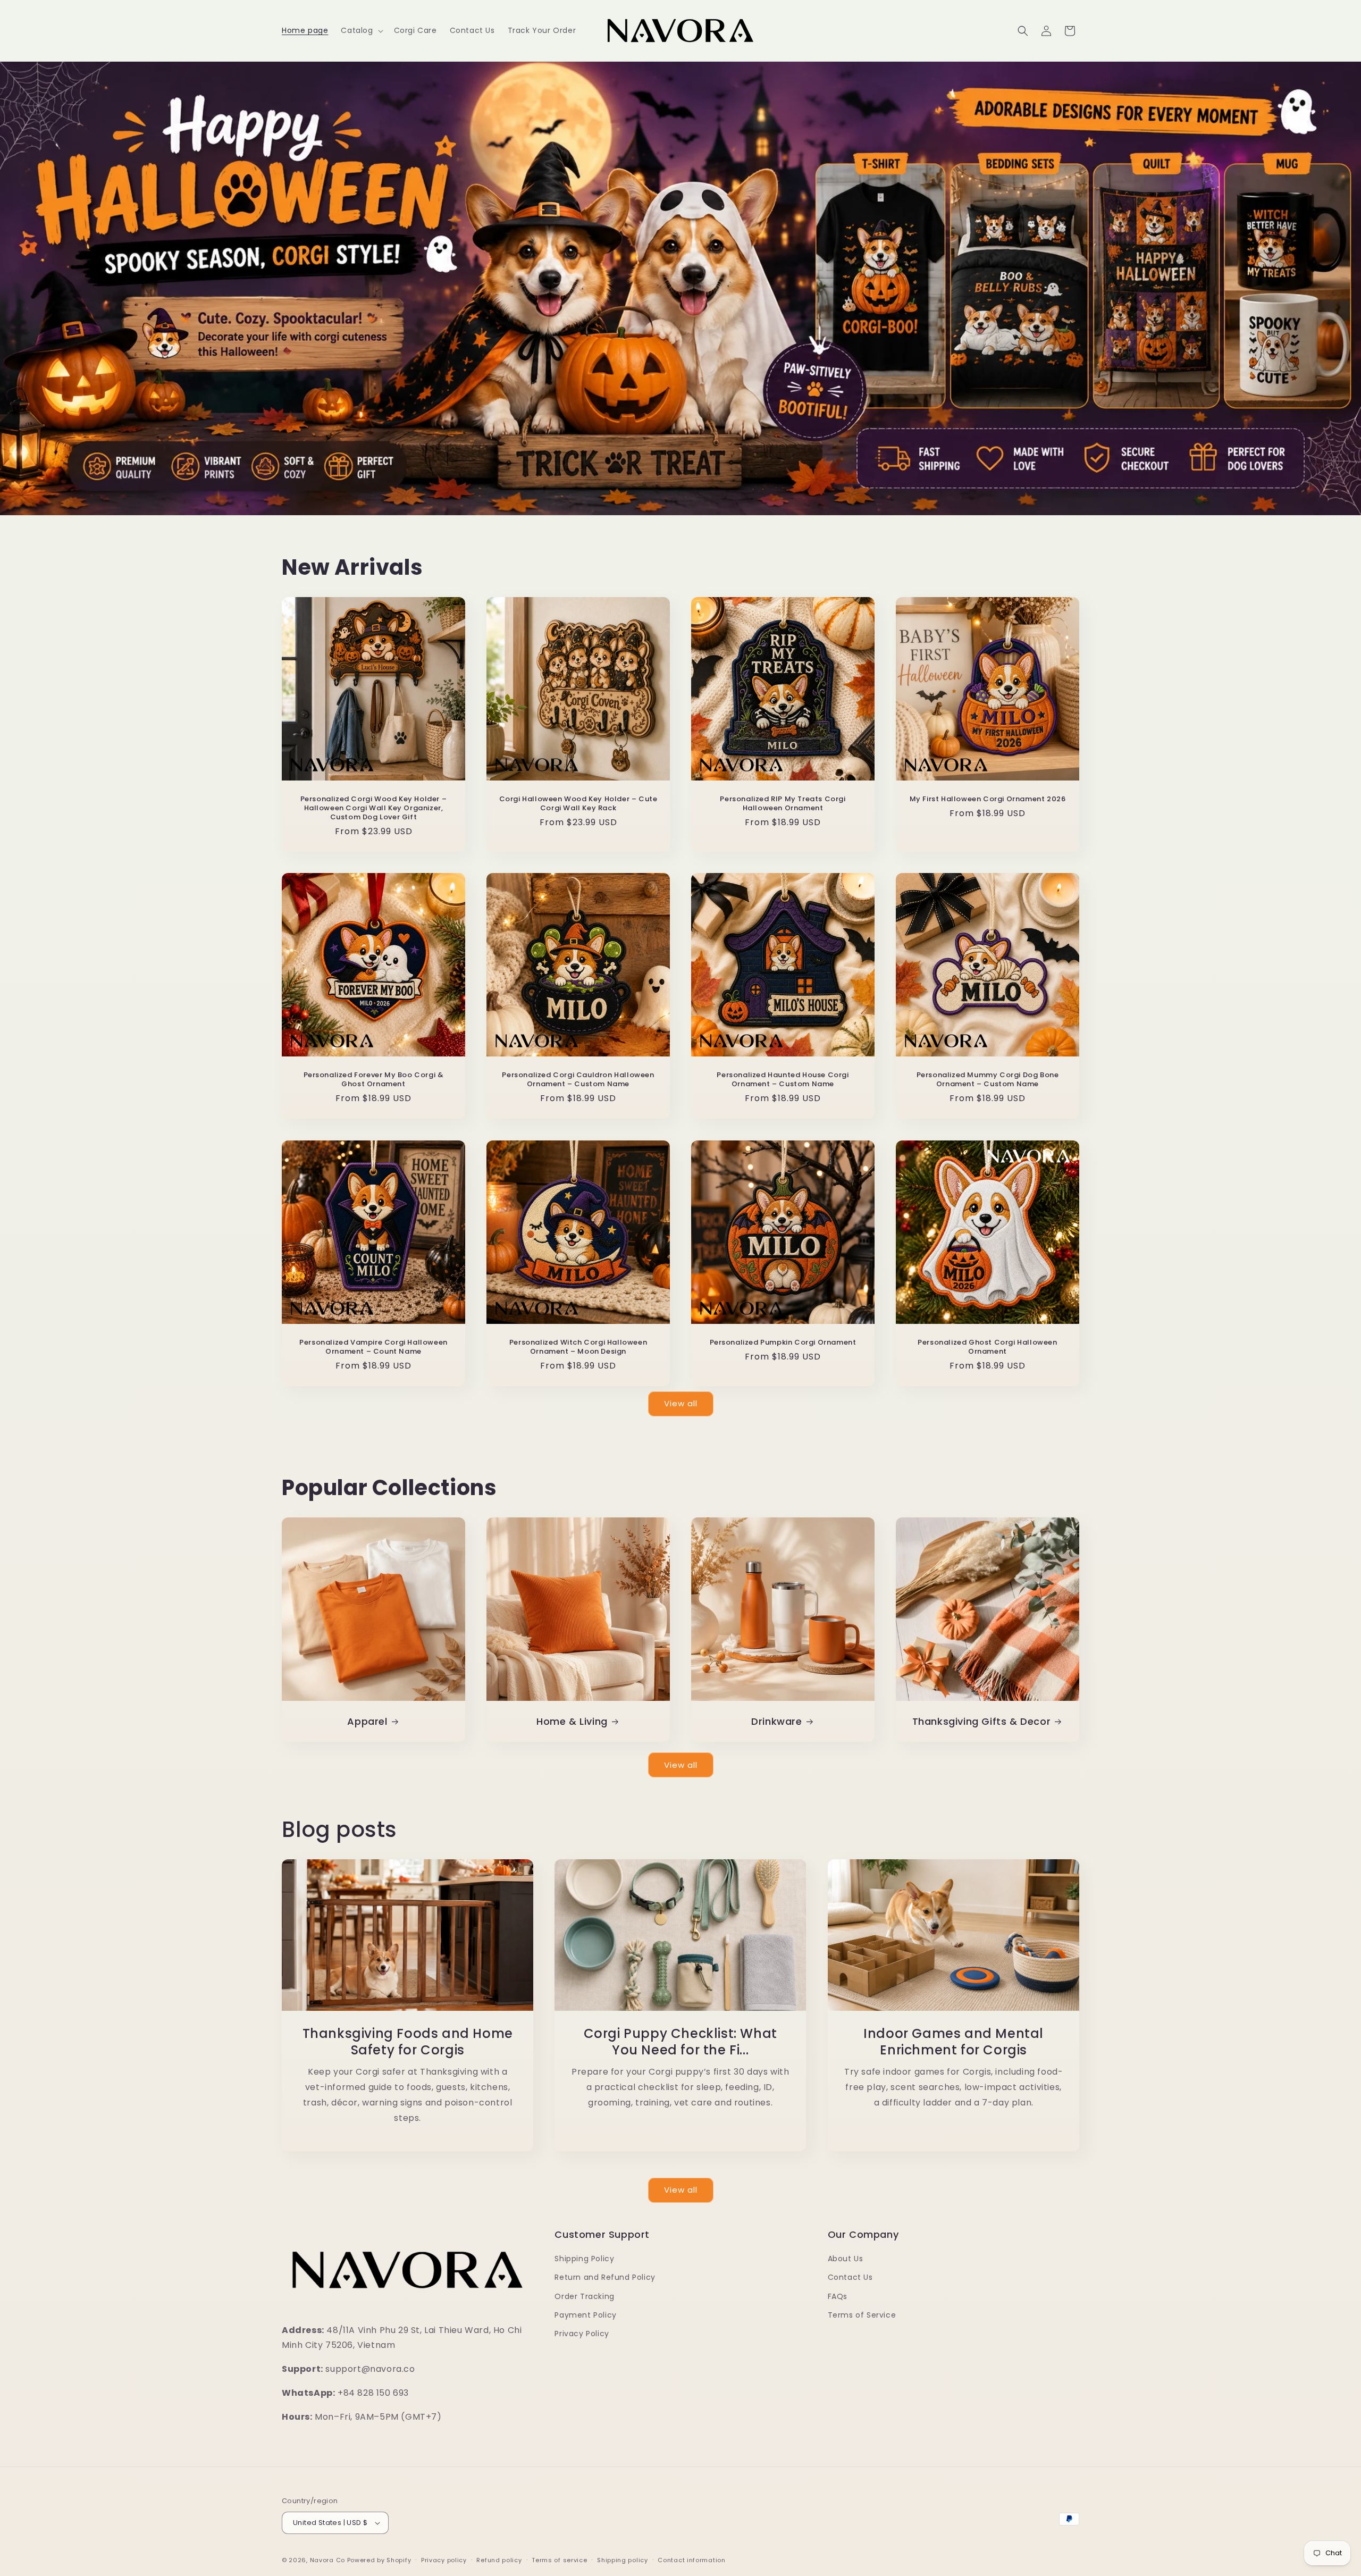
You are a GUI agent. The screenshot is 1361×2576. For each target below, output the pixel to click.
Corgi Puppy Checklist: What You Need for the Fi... (680, 2042)
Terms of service (559, 2560)
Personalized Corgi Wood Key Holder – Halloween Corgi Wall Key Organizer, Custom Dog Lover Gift (374, 808)
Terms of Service (862, 2315)
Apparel (367, 1721)
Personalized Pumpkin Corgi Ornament (783, 1343)
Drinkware (776, 1721)
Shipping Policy (584, 2259)
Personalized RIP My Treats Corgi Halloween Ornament (783, 804)
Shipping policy (623, 2560)
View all (681, 1403)
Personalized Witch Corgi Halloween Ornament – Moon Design (578, 1347)
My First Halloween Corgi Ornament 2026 (988, 799)
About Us (846, 2259)
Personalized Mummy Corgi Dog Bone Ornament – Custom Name (988, 1080)
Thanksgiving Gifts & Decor (982, 1721)
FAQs (838, 2296)
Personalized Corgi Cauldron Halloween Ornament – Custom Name (578, 1080)
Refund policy (499, 2560)
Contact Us (850, 2277)
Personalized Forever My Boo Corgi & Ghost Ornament (374, 1080)
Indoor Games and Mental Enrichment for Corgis (953, 2042)
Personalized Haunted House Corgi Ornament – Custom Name (783, 1080)
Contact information (691, 2560)
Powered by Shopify (379, 2560)
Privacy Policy (582, 2334)
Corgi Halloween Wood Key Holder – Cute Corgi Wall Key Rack (578, 804)
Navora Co (327, 2560)
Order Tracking (584, 2296)
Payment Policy (585, 2315)
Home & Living (572, 1721)
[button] (361, 30)
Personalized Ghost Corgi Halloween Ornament (987, 1347)
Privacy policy (444, 2560)
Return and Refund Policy (605, 2277)
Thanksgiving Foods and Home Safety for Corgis (408, 2042)
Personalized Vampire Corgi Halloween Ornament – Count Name (373, 1347)
